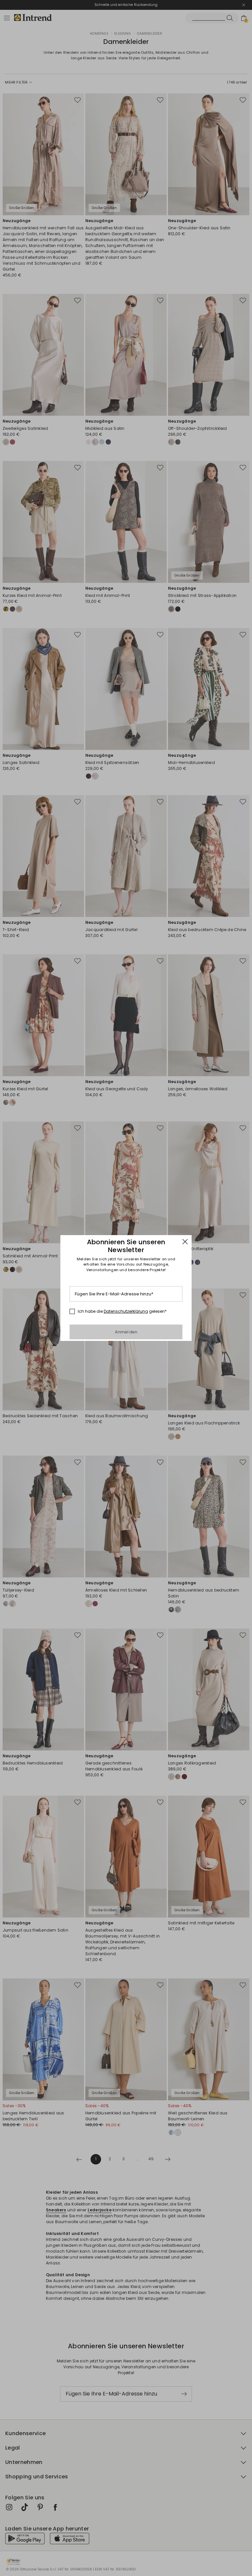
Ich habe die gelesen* (122, 1311)
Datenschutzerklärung (126, 1311)
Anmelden (126, 1332)
